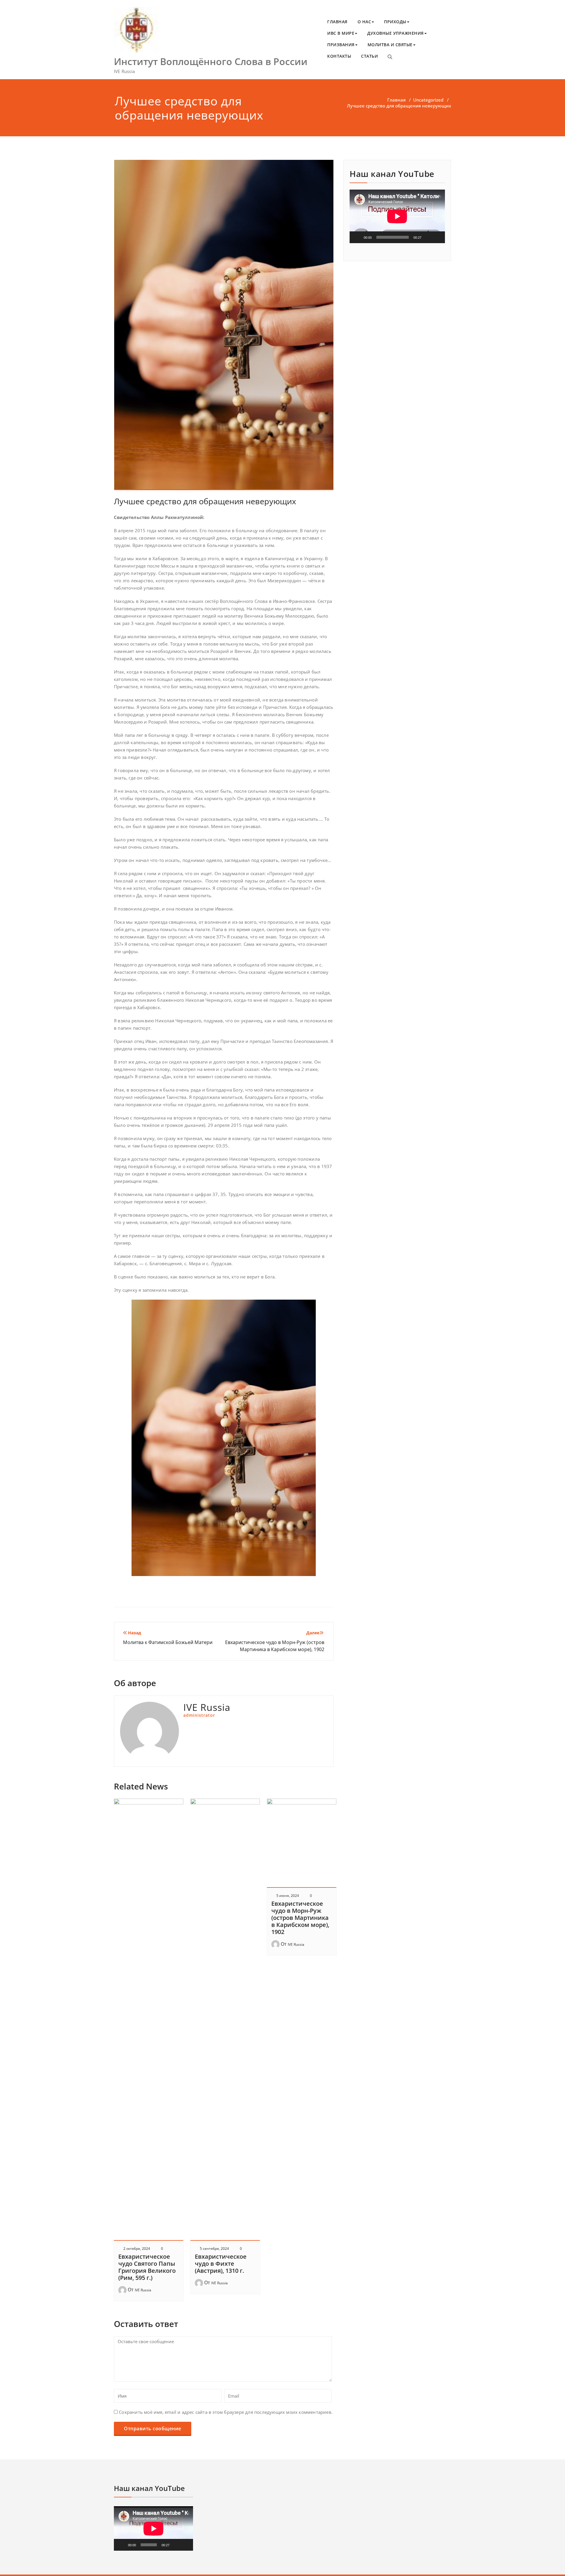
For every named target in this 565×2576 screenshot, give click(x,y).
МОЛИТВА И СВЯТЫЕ (390, 45)
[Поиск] (390, 57)
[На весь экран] (437, 237)
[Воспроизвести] (357, 237)
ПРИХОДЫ (395, 22)
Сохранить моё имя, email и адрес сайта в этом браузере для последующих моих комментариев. (226, 2412)
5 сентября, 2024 (214, 2249)
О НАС (364, 22)
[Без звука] (428, 237)
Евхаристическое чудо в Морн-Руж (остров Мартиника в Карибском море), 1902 (300, 1918)
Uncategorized (428, 100)
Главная (396, 100)
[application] (397, 216)
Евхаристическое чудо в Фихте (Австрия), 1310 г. (221, 2264)
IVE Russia (143, 2290)
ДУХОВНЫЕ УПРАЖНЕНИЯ (395, 33)
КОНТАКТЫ (339, 56)
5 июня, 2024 (288, 1896)
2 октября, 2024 (137, 2249)
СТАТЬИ (369, 56)
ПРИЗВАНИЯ (341, 45)
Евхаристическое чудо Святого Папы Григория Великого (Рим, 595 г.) (147, 2267)
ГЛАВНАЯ (337, 22)
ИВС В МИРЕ (341, 33)
